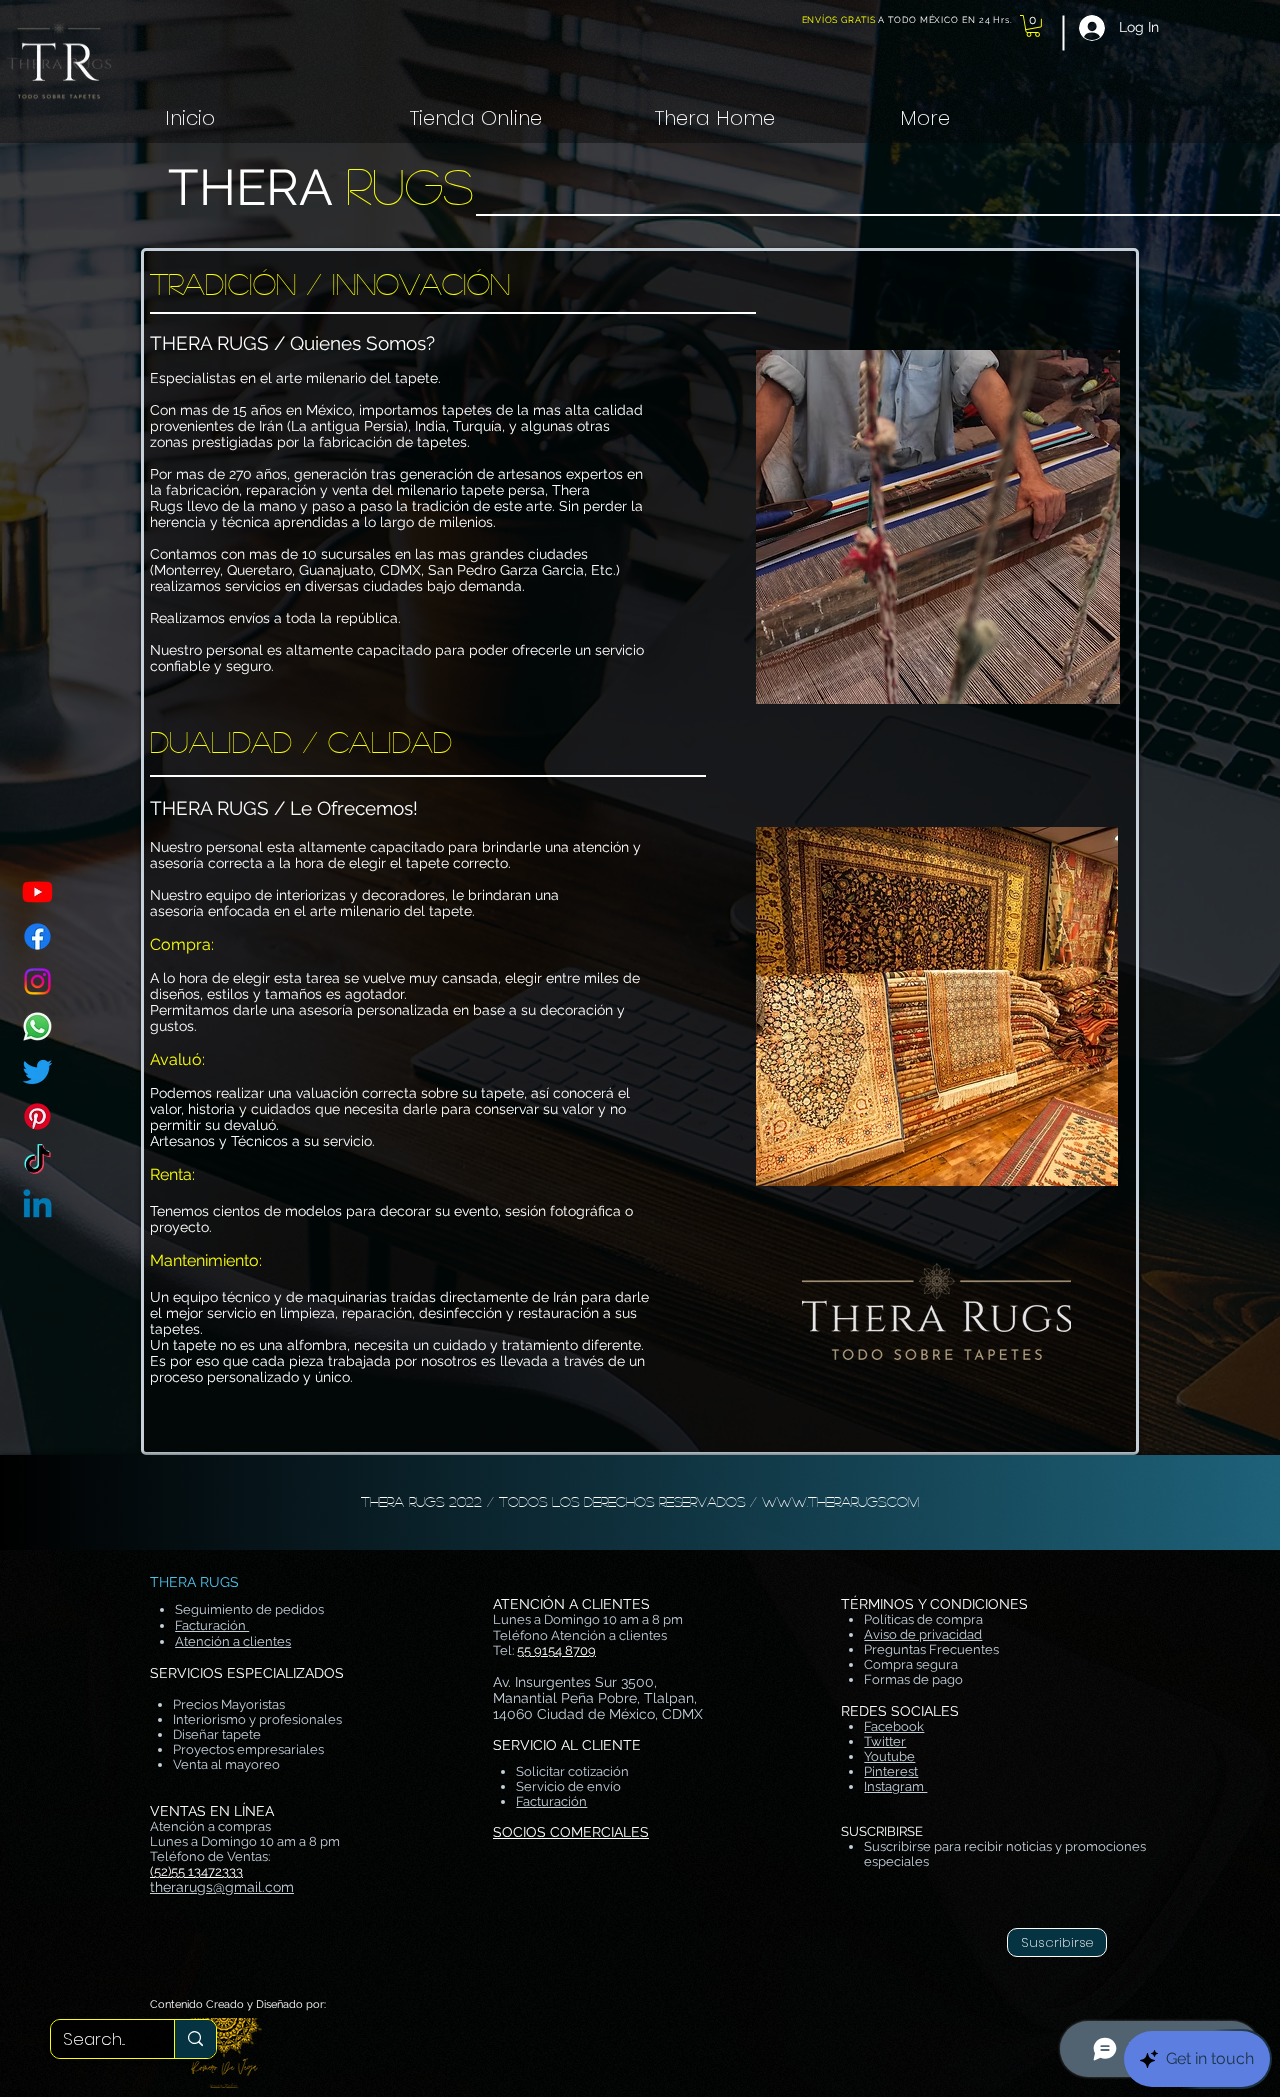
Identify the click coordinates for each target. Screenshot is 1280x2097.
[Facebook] (37, 936)
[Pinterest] (37, 1116)
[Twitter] (37, 1071)
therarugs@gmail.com (222, 1887)
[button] (1033, 26)
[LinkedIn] (37, 1206)
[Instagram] (37, 981)
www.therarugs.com (840, 1501)
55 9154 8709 (556, 1650)
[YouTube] (37, 891)
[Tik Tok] (37, 1161)
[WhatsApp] (37, 1026)
